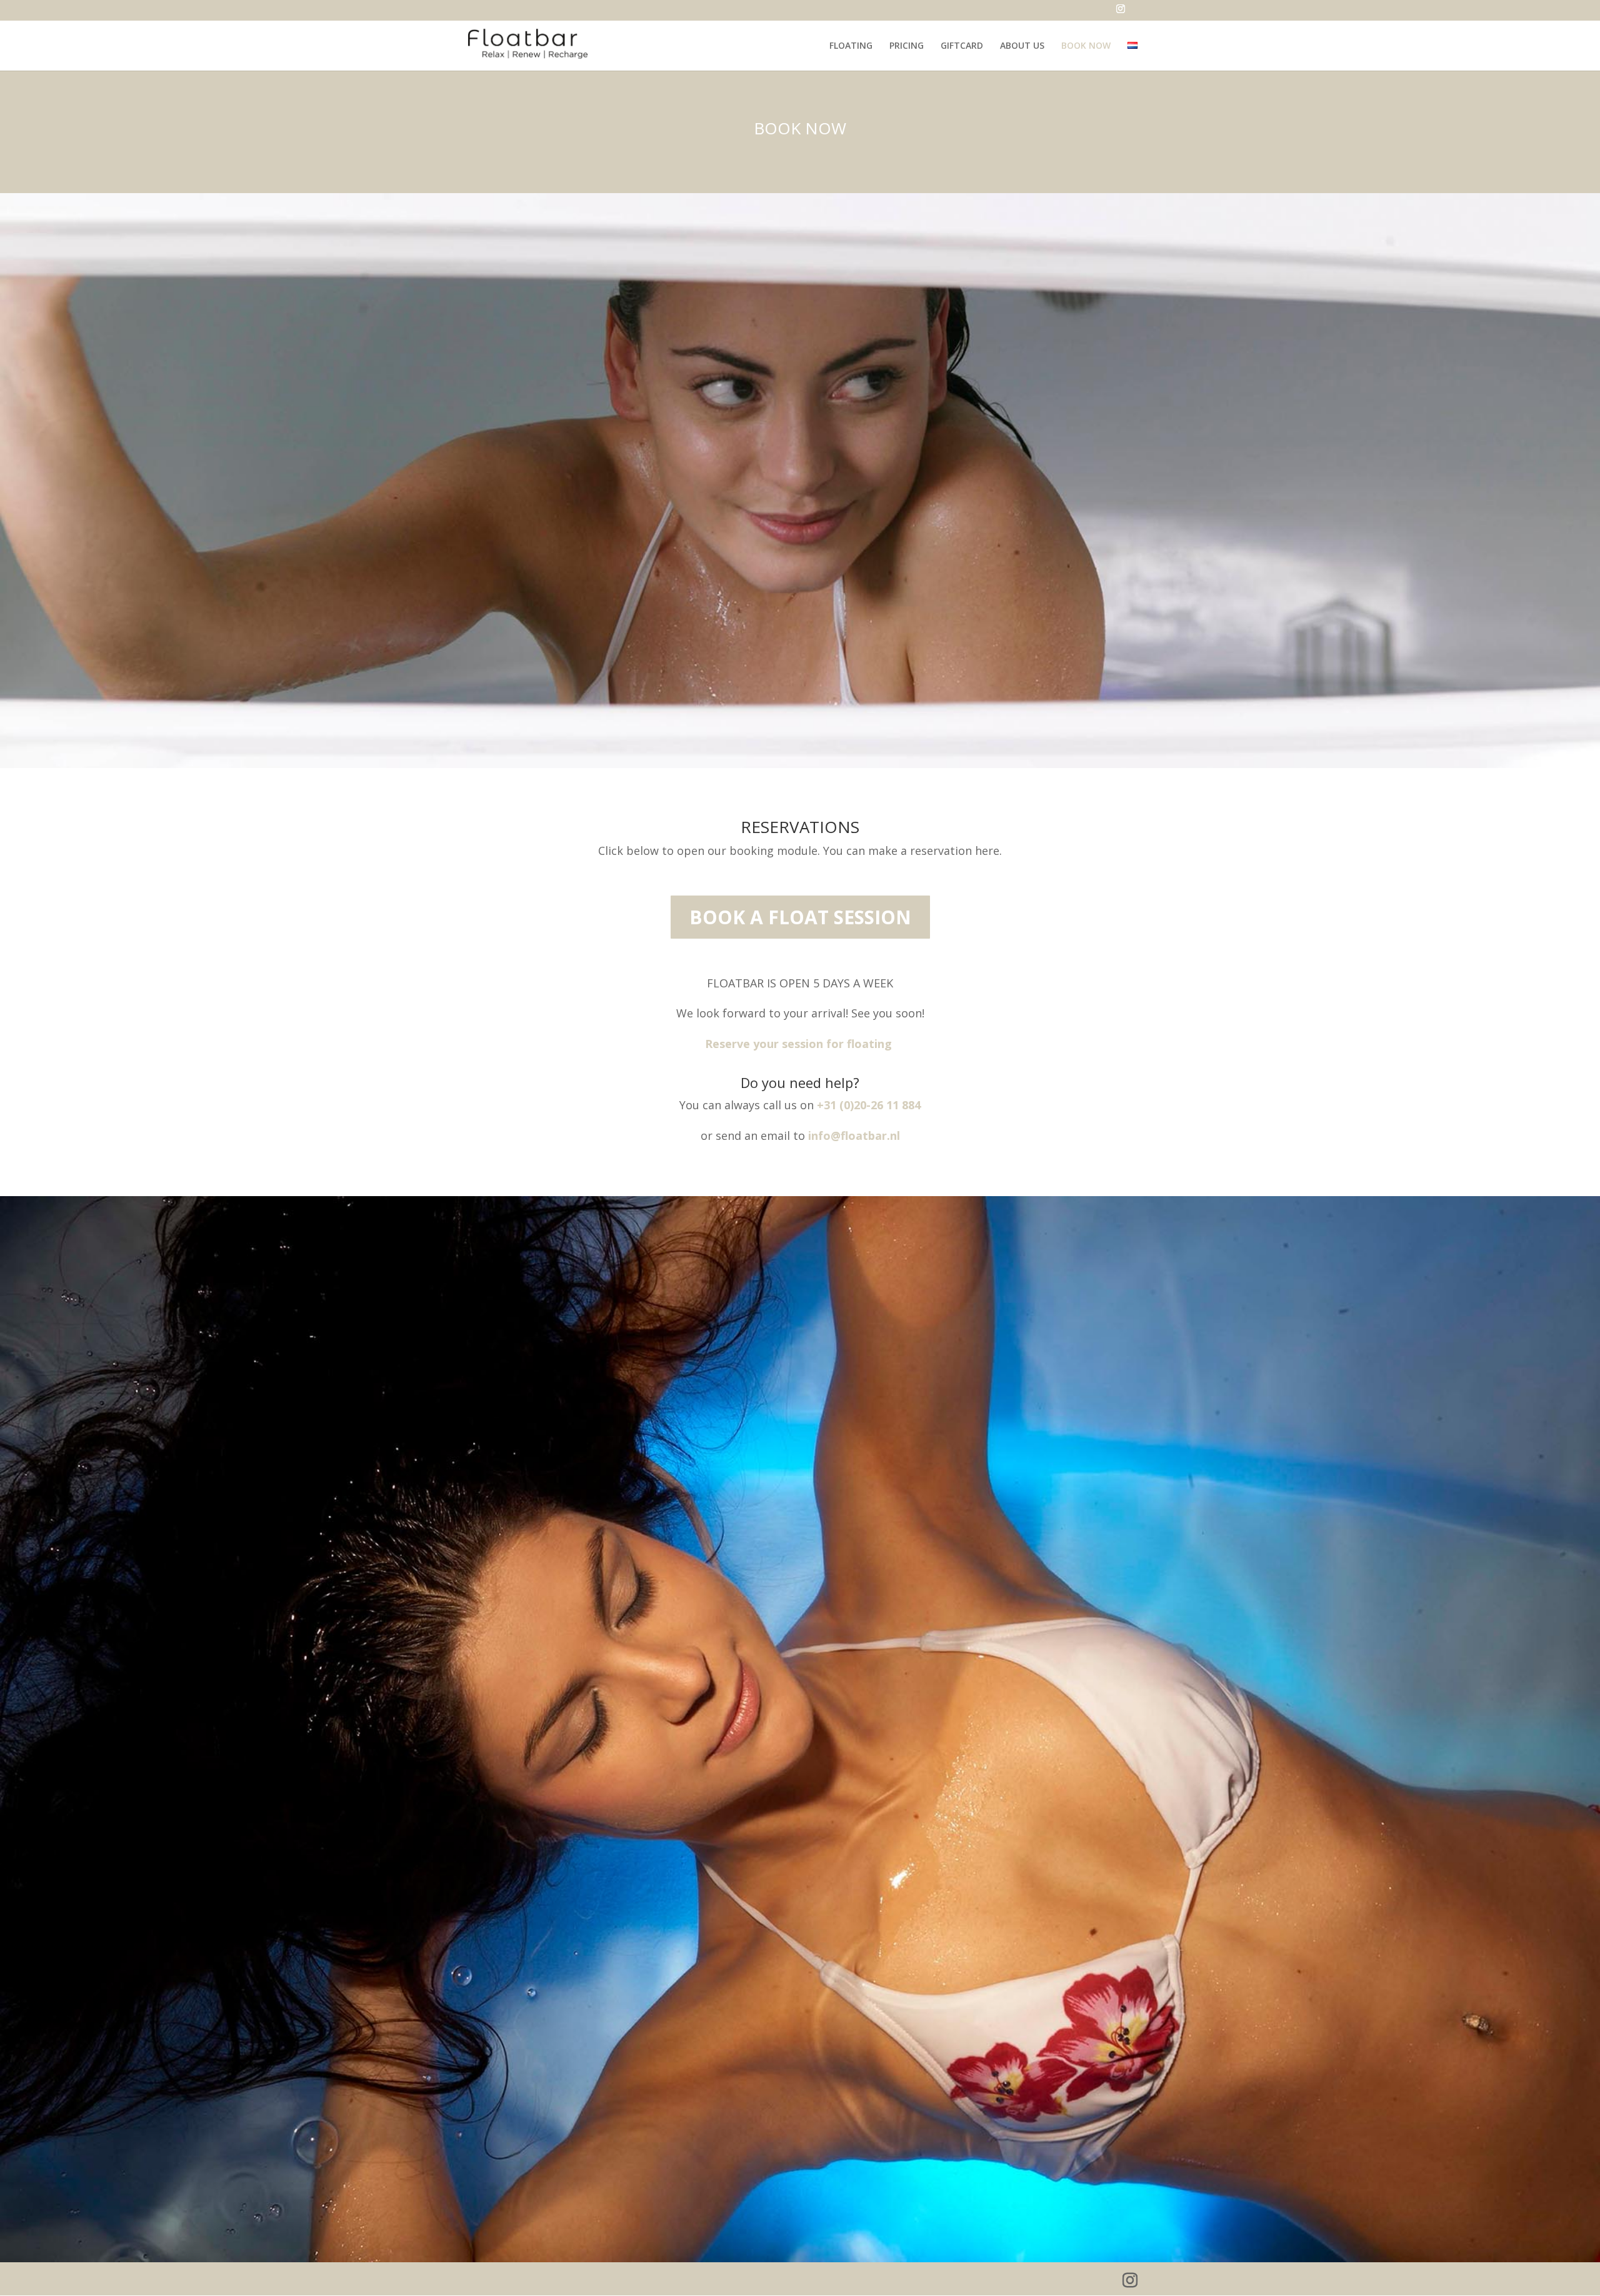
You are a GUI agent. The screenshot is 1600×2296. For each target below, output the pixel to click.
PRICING (907, 46)
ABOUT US (1022, 46)
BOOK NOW (1086, 46)
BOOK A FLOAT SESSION (800, 917)
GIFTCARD (962, 46)
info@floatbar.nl (854, 1136)
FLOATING (851, 46)
